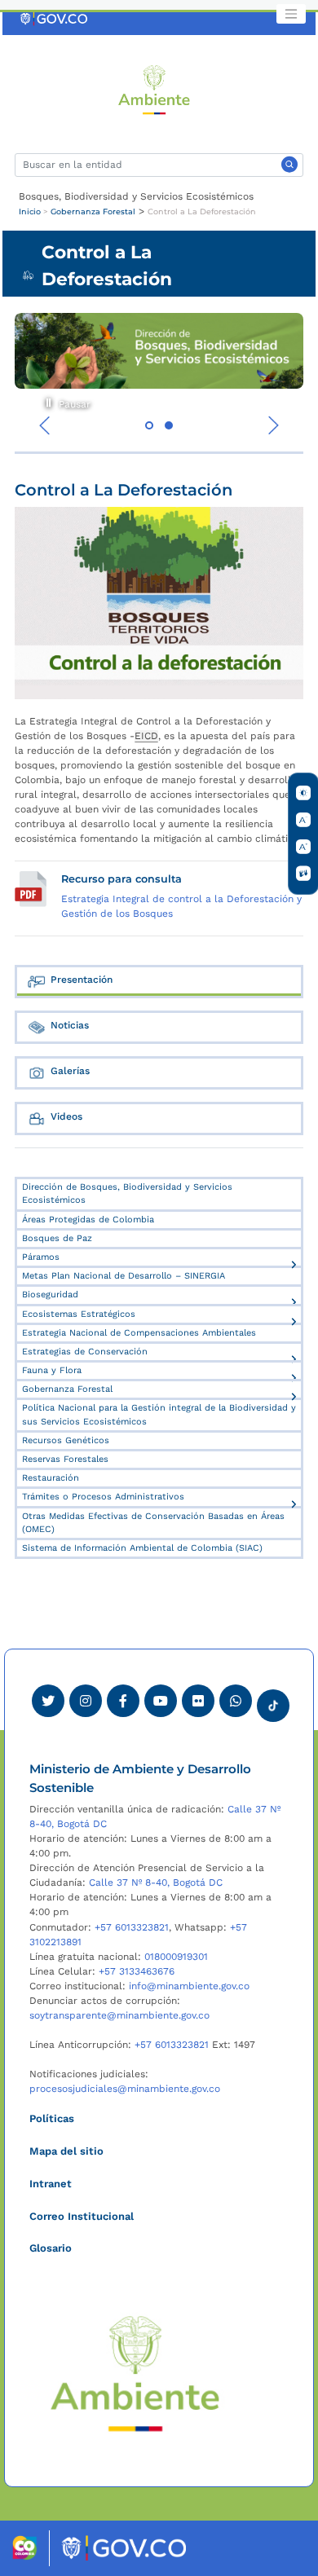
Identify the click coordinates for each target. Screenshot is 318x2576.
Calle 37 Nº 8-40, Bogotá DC (156, 1882)
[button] (149, 425)
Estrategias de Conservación (85, 1352)
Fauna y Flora (52, 1370)
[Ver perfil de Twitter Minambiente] (48, 1701)
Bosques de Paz (57, 1238)
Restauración (51, 1478)
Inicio (30, 211)
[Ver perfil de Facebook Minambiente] (123, 1701)
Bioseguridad (50, 1295)
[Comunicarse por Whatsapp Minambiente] (236, 1701)
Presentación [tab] (82, 980)
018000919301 (176, 1957)
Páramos (41, 1257)
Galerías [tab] (70, 1071)
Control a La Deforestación (202, 211)
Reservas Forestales (65, 1459)
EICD (146, 736)
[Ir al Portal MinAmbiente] (155, 89)
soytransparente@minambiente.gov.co (119, 2015)
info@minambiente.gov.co (189, 1986)
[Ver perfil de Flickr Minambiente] (198, 1701)
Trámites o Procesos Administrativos (103, 1497)
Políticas (52, 2118)
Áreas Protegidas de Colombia (88, 1220)
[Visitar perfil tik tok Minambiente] (273, 1701)
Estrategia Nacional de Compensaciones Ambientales (139, 1333)
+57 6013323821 (132, 1927)
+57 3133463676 (137, 1971)
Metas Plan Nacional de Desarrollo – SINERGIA (124, 1276)
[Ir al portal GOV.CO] (55, 19)
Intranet (51, 2184)
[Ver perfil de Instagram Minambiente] (86, 1701)
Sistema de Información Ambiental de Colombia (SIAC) (142, 1548)
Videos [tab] (66, 1116)
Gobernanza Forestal (93, 211)
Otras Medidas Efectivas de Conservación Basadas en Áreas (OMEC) (153, 1523)
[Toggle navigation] (291, 14)
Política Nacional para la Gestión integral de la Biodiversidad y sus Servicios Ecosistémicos (159, 1414)
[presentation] (45, 425)
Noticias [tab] (70, 1025)
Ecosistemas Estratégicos (79, 1314)
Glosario (51, 2248)
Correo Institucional (82, 2216)
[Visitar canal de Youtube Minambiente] (161, 1701)
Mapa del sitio (66, 2151)
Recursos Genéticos (66, 1440)
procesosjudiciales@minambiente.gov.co (125, 2089)
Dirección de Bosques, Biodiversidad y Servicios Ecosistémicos (127, 1193)
